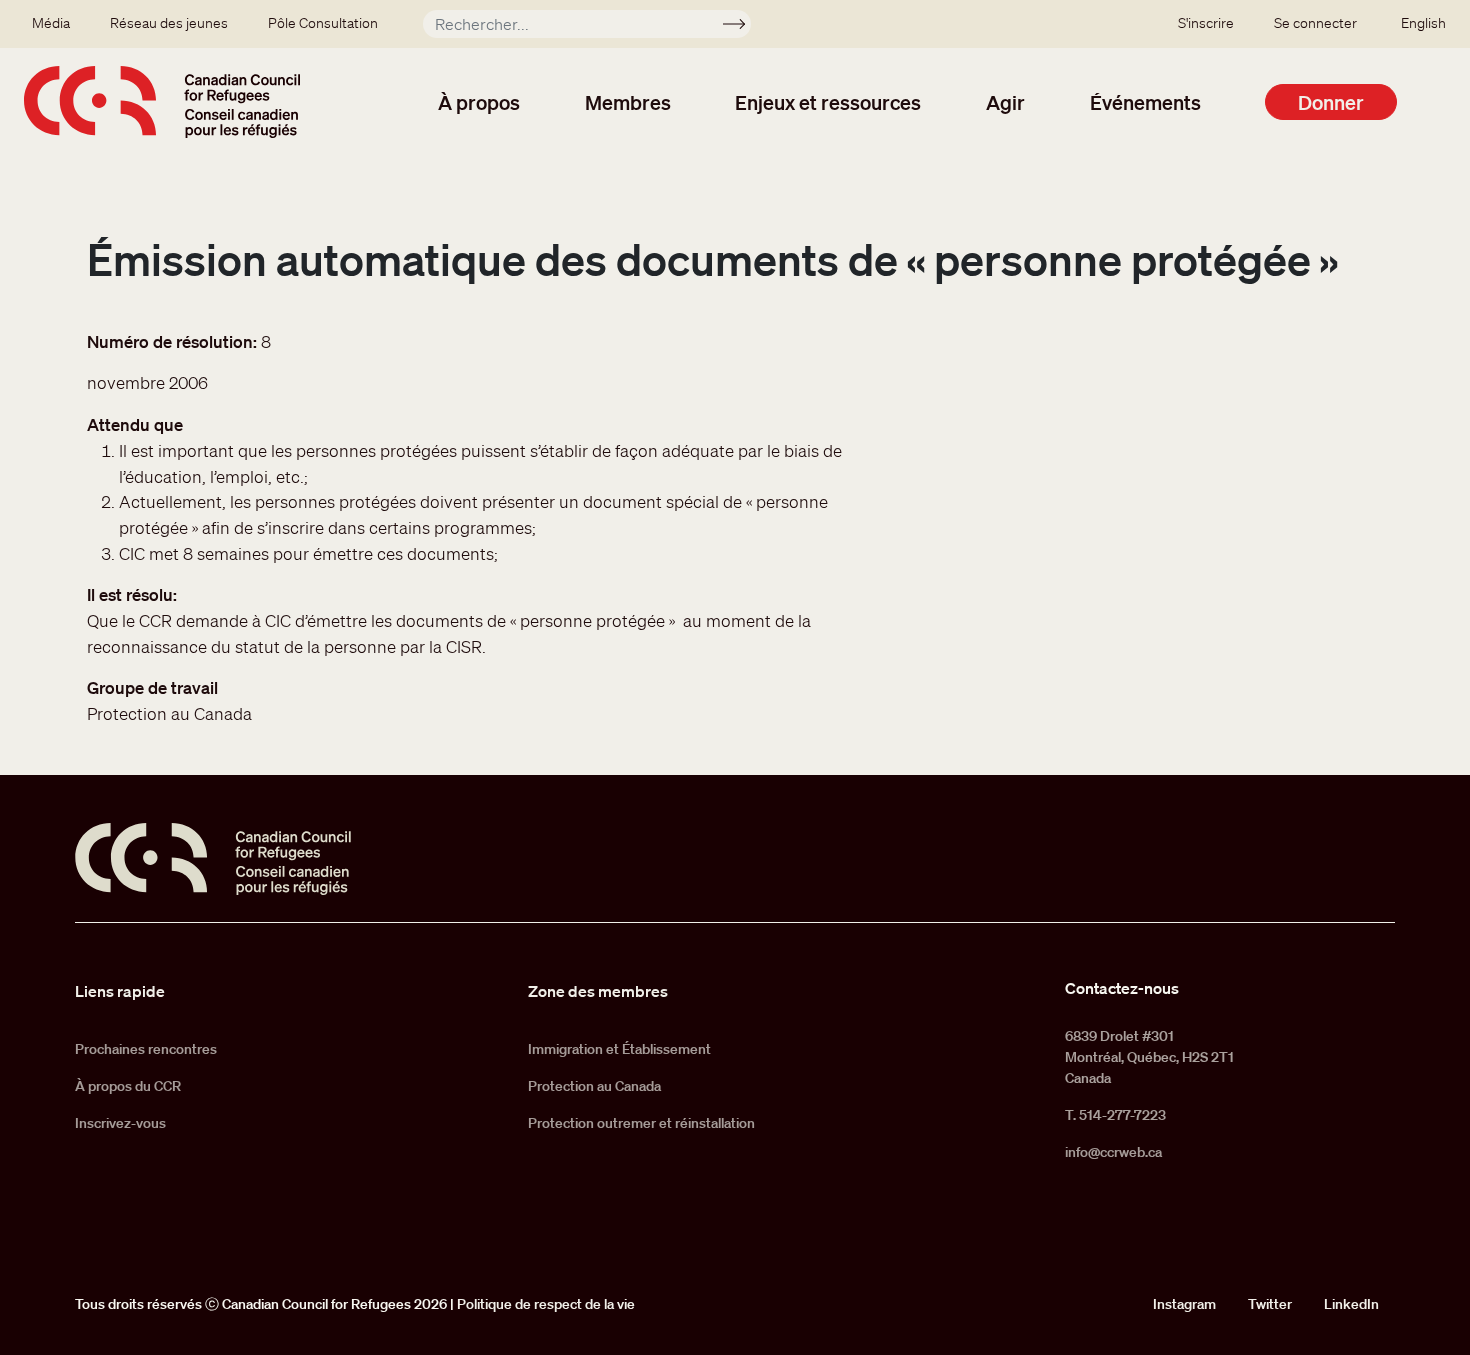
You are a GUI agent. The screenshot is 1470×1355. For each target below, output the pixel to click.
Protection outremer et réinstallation (641, 1123)
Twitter (1270, 1304)
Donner (1331, 102)
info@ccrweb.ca (1113, 1152)
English (1423, 23)
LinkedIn (1351, 1304)
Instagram (1184, 1304)
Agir (1005, 102)
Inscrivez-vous (120, 1123)
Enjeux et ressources (828, 102)
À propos (479, 102)
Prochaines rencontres (146, 1049)
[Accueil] (162, 102)
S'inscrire (1206, 23)
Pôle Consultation (323, 23)
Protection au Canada (594, 1086)
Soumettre (742, 27)
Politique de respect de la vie (546, 1304)
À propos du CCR (128, 1086)
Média (51, 23)
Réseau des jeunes (169, 23)
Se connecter (1315, 23)
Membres (628, 102)
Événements (1145, 102)
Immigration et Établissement (619, 1049)
